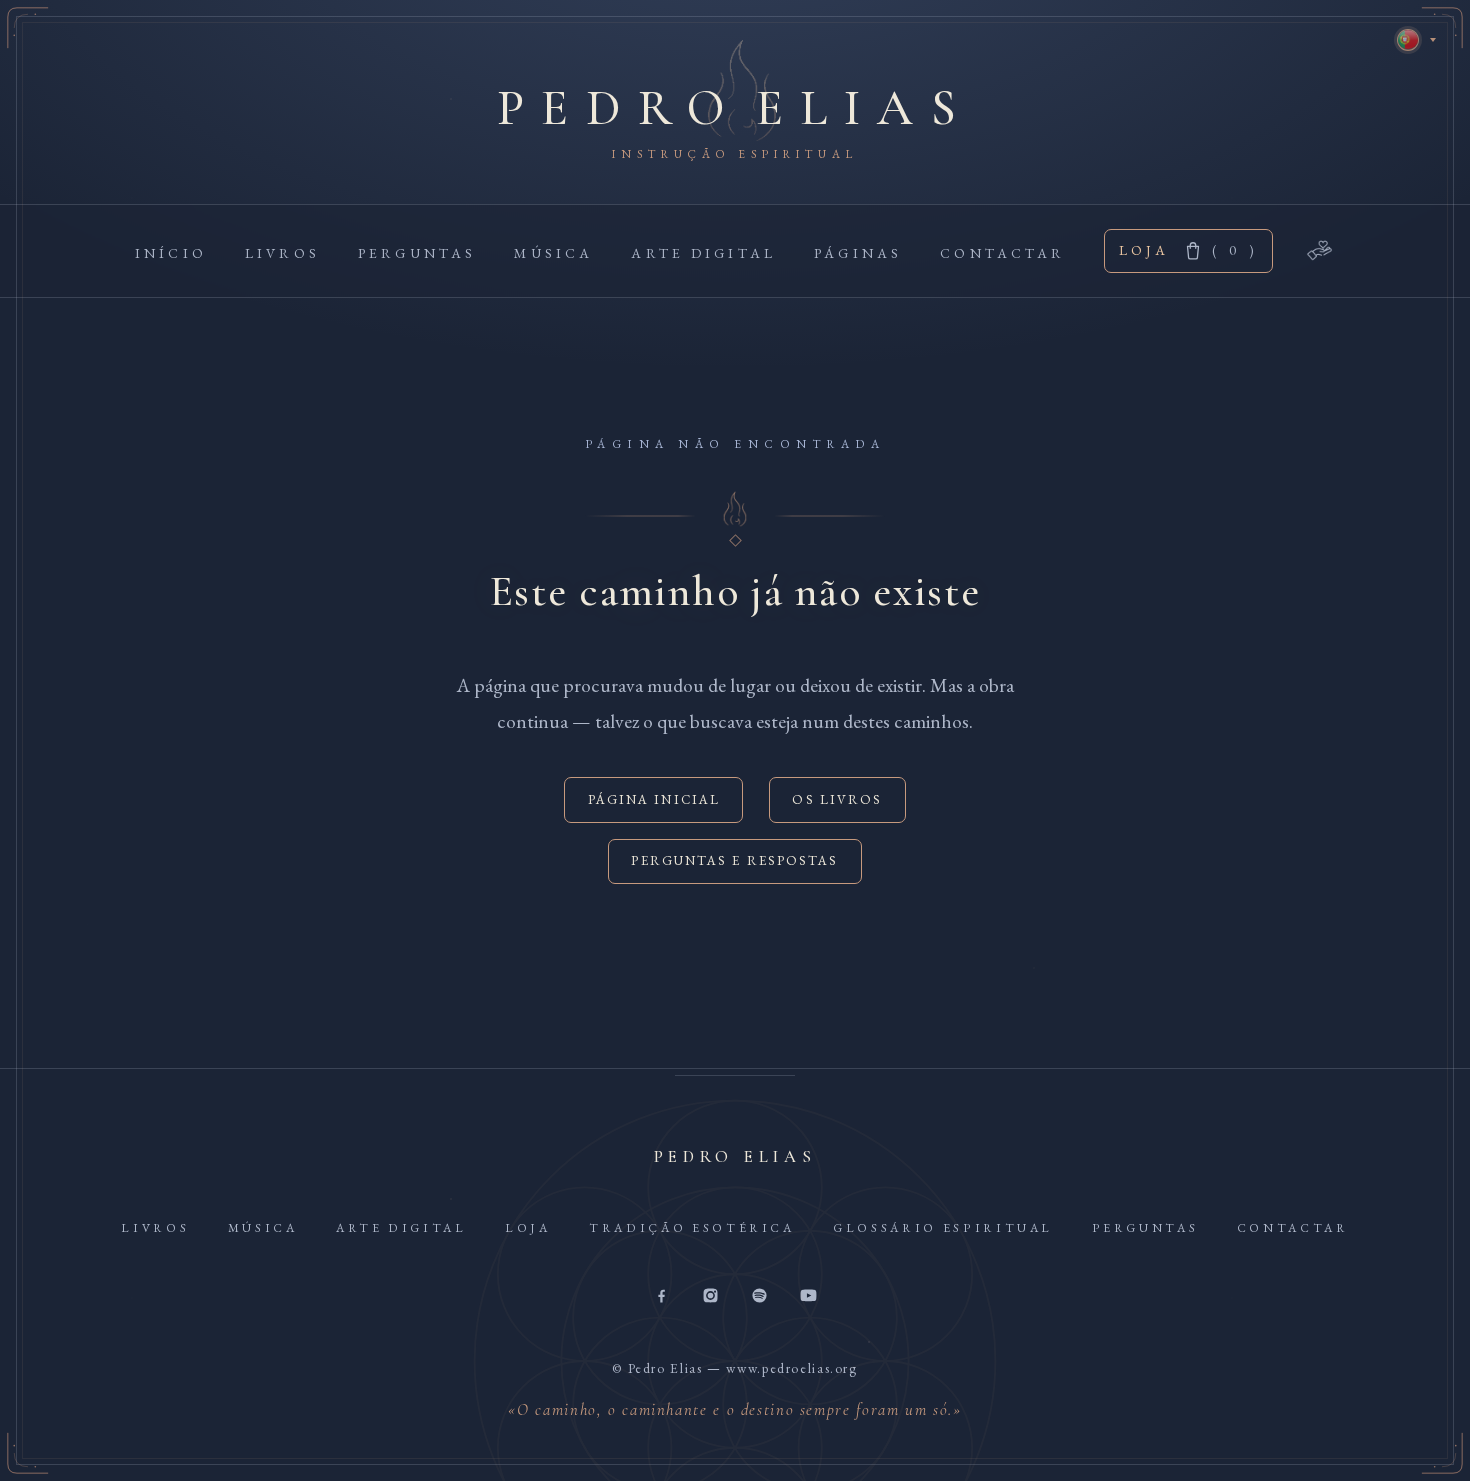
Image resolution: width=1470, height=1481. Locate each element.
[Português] (1408, 40)
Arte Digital (703, 253)
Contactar (1002, 253)
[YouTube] (808, 1297)
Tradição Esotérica (692, 1228)
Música (553, 253)
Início (171, 253)
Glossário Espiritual (943, 1228)
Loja (1144, 250)
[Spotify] (759, 1297)
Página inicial (654, 799)
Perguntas (417, 253)
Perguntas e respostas (734, 860)
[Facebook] (661, 1297)
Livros (282, 253)
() (1234, 250)
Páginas (858, 253)
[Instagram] (710, 1297)
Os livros (837, 799)
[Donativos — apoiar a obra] (1320, 250)
